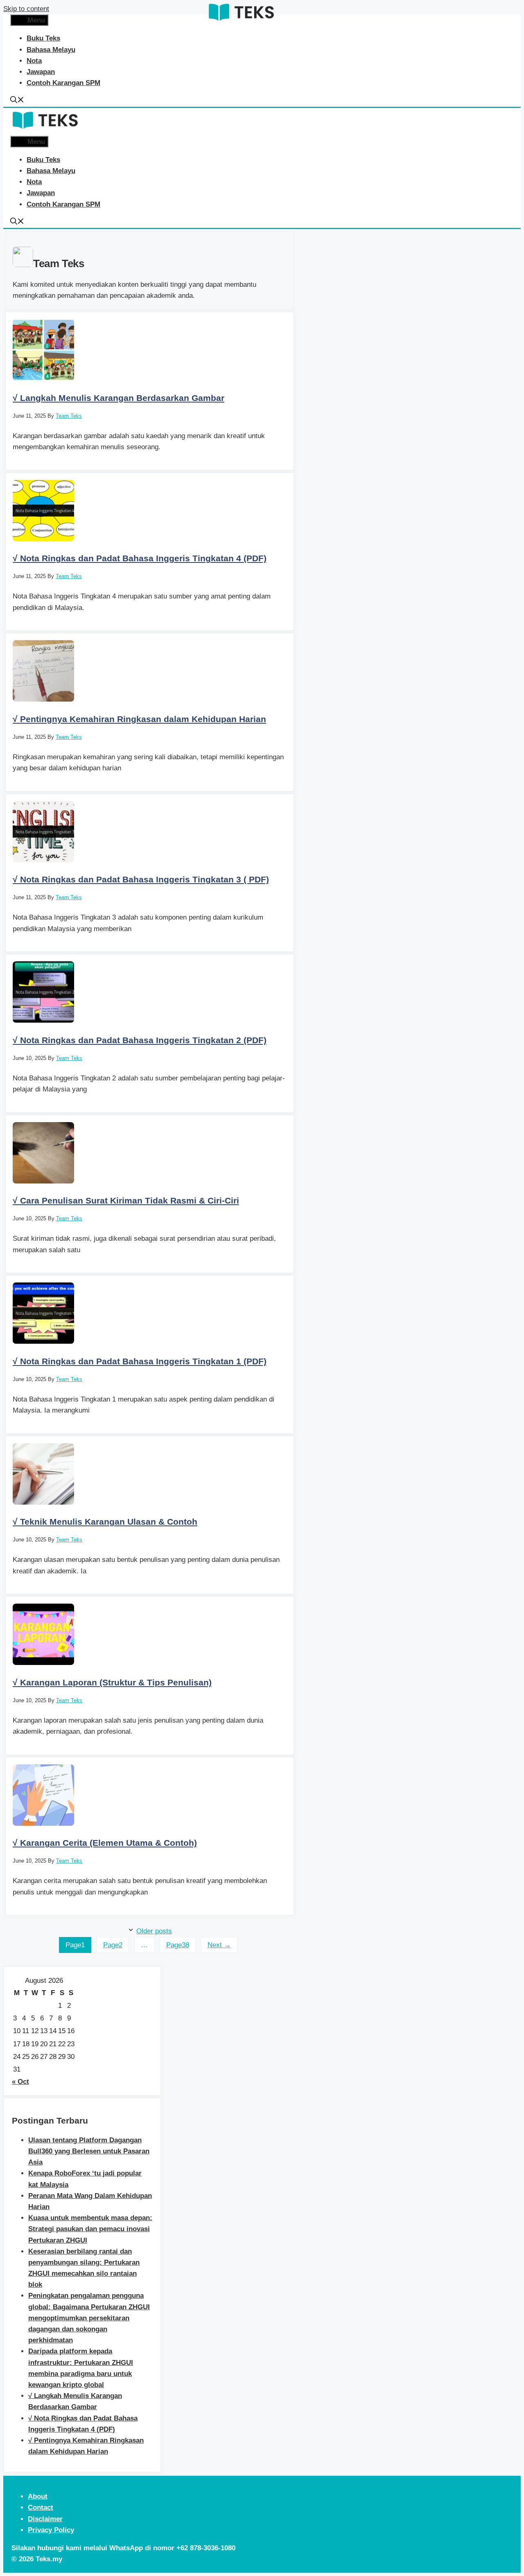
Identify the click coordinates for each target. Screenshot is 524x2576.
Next (219, 1945)
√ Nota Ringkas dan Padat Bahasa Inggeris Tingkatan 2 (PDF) (140, 1040)
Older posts (154, 1931)
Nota (34, 61)
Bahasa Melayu (51, 50)
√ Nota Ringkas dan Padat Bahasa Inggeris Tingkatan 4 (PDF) (140, 558)
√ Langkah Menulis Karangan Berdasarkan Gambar (119, 398)
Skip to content (26, 9)
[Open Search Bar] (17, 101)
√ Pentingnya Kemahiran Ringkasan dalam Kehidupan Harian (139, 719)
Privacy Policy (51, 2530)
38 (178, 1945)
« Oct (20, 2082)
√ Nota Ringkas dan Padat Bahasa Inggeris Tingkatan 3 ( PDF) (141, 879)
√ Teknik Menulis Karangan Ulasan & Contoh (105, 1522)
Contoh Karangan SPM (63, 83)
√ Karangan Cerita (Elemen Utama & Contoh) (105, 1843)
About (38, 2496)
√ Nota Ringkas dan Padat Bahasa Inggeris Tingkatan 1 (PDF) (140, 1361)
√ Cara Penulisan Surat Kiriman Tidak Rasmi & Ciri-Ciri (126, 1200)
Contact (41, 2507)
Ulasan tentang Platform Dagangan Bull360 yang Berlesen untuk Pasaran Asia (89, 2151)
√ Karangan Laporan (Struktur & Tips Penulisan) (112, 1682)
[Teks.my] (241, 22)
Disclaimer (45, 2519)
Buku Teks (43, 38)
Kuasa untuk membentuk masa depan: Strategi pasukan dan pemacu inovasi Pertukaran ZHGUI (90, 2229)
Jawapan (41, 72)
